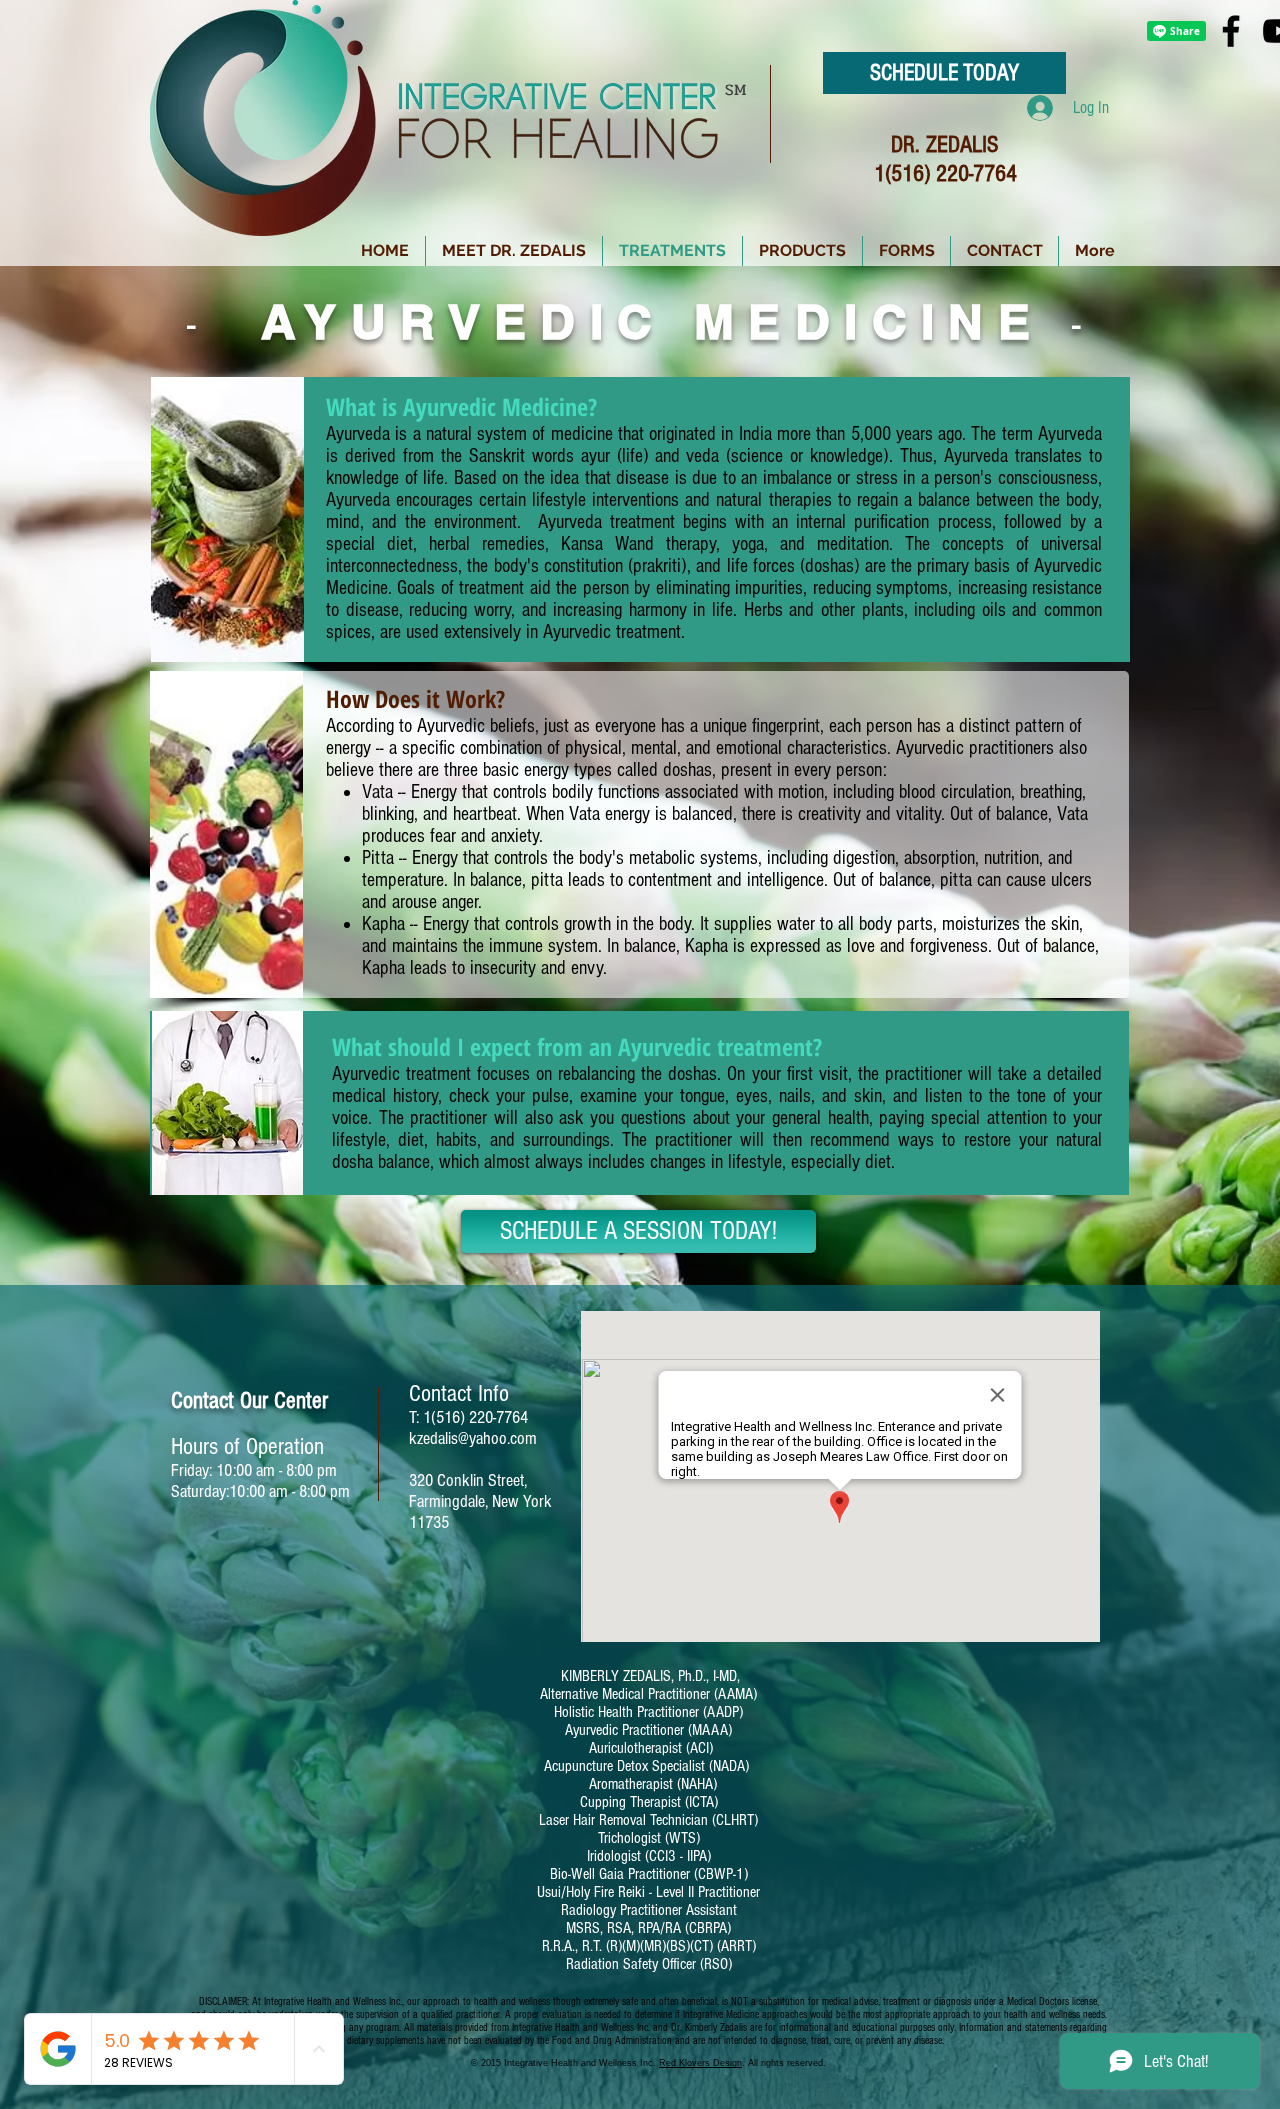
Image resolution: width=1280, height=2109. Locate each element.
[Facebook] (1231, 31)
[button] (802, 251)
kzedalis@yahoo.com (473, 1438)
